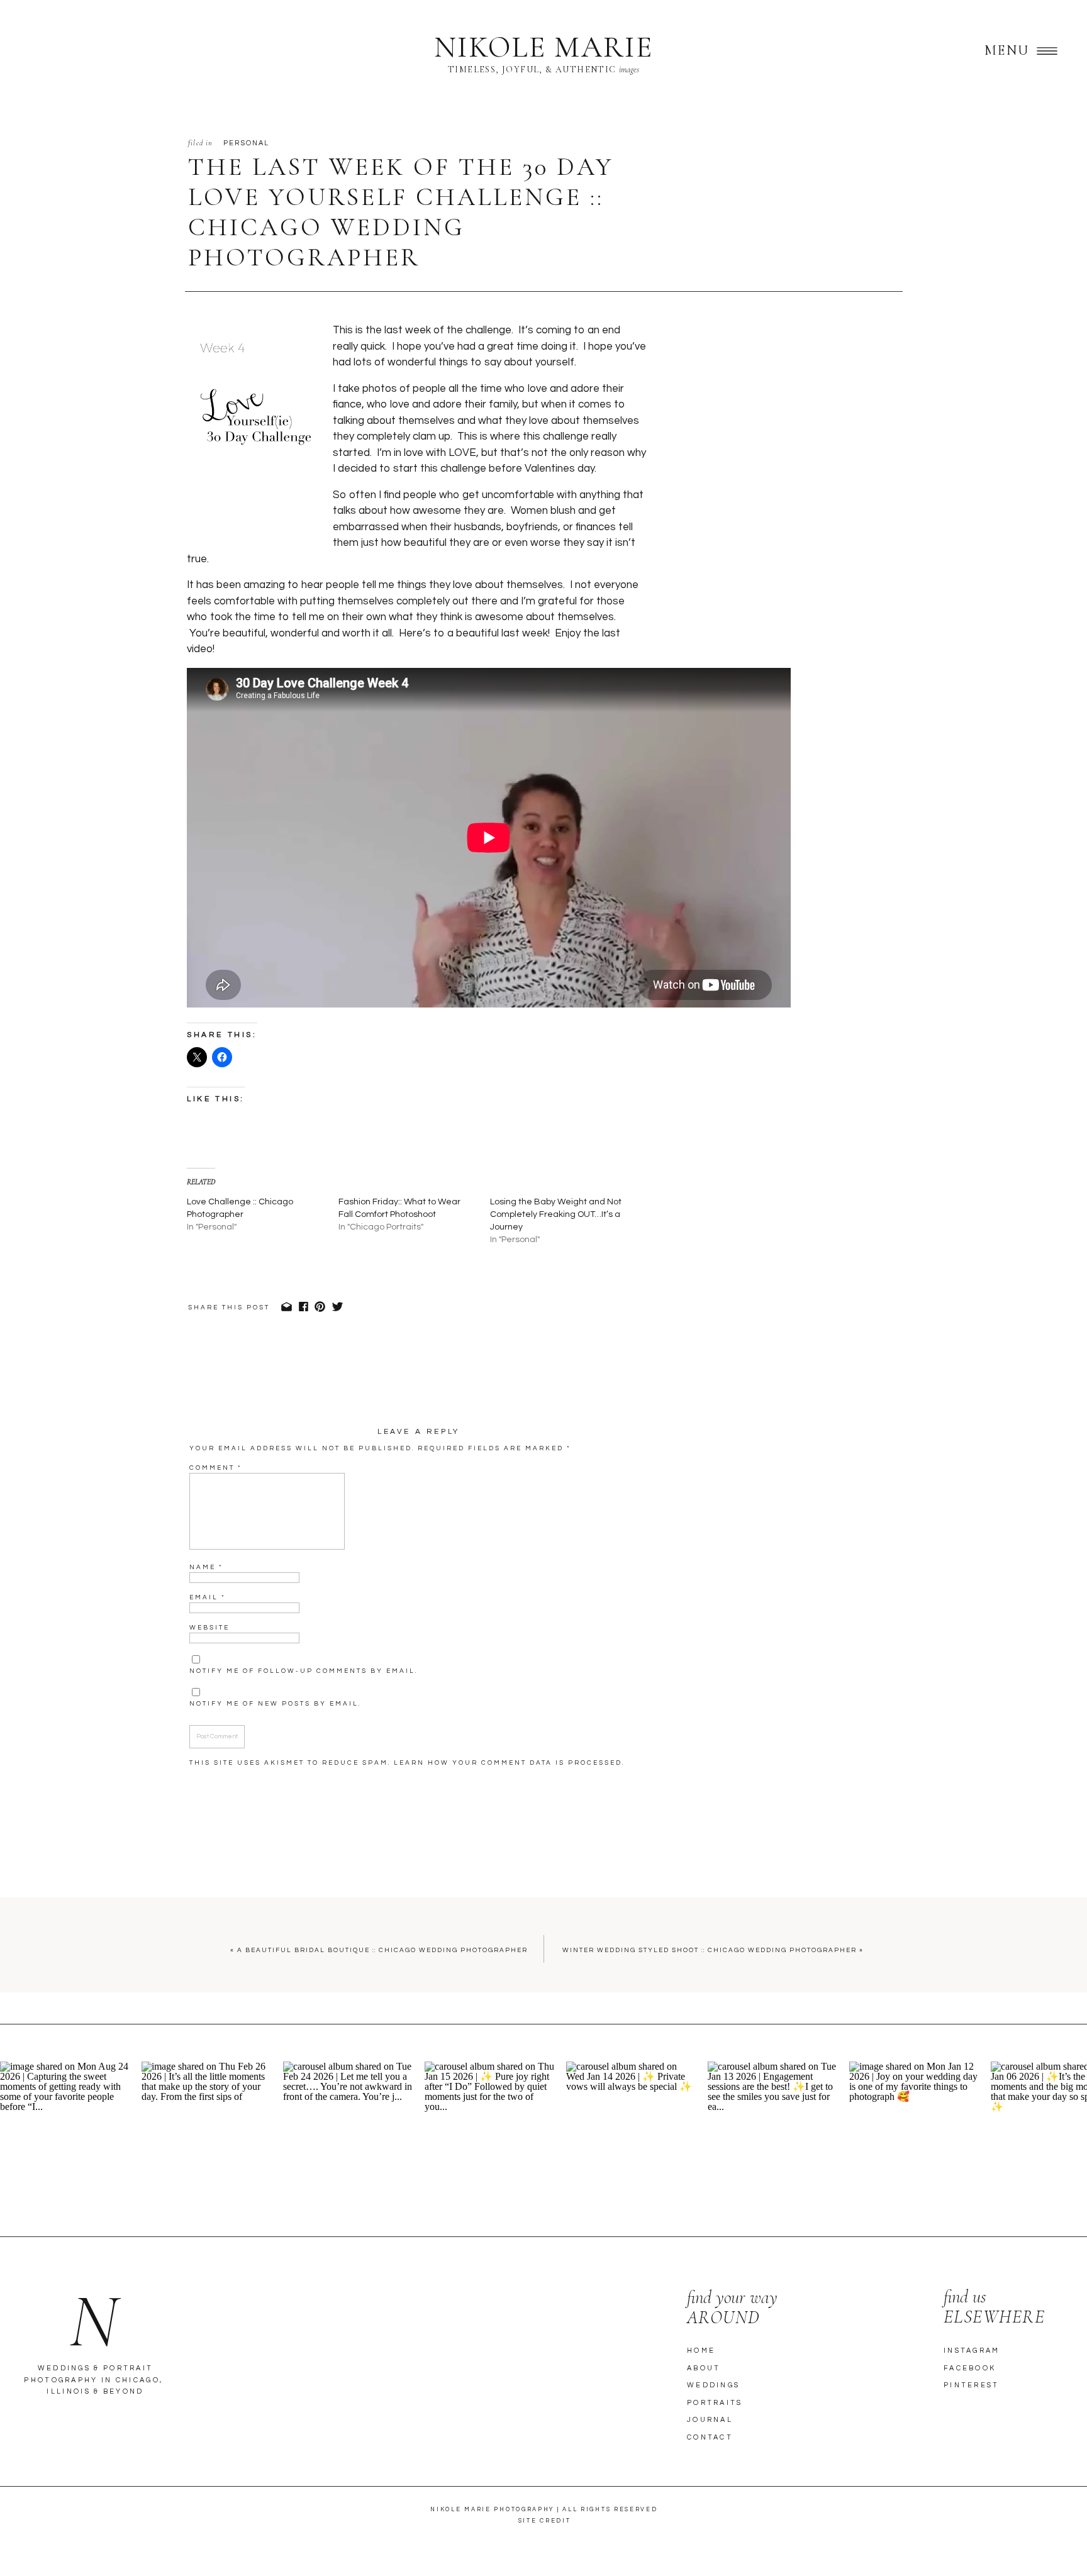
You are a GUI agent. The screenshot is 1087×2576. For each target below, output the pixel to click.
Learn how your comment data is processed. (509, 1763)
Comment (216, 1468)
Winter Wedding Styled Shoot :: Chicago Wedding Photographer (710, 1950)
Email (208, 1597)
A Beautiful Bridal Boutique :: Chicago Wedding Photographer (382, 1950)
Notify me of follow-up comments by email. (304, 1671)
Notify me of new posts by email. (275, 1704)
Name (206, 1567)
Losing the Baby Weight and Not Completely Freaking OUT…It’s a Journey (556, 1214)
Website (209, 1628)
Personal (247, 143)
